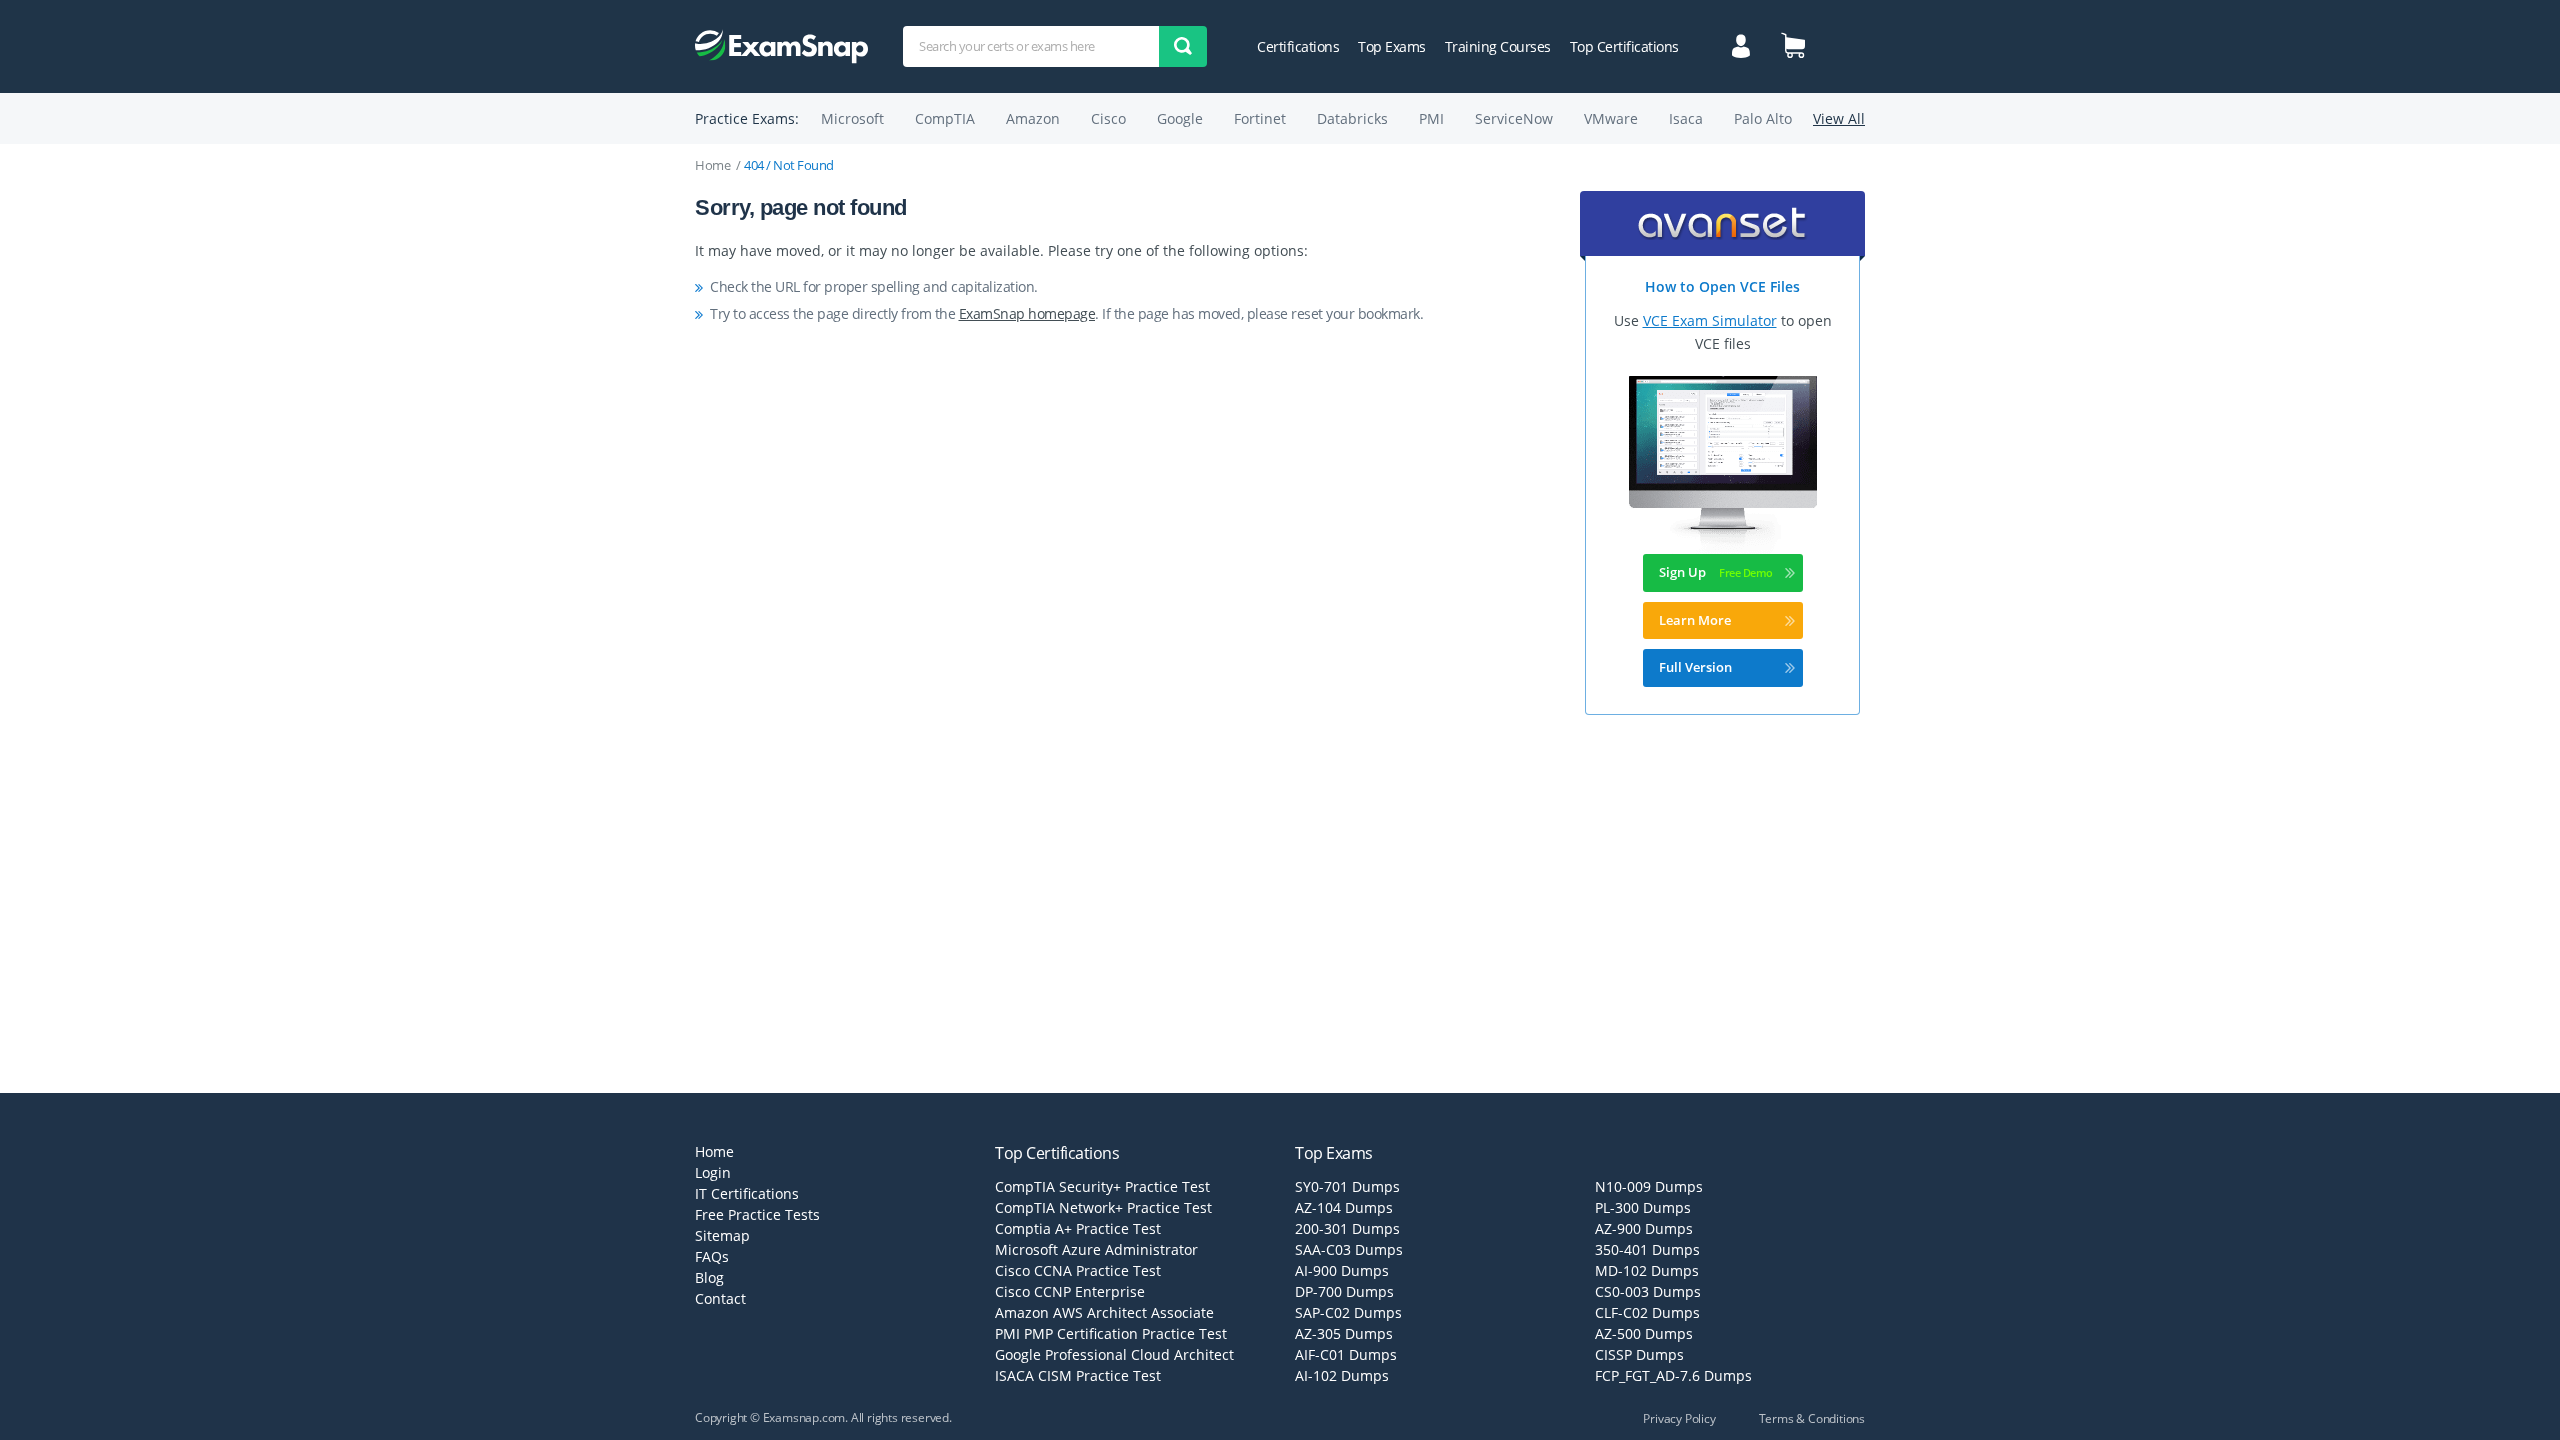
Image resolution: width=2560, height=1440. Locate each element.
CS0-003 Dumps (1648, 1291)
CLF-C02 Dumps (1647, 1312)
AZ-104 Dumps (1344, 1207)
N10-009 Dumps (1649, 1186)
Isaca (1686, 118)
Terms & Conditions (1812, 1418)
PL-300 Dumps (1643, 1207)
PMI (1431, 118)
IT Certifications (747, 1193)
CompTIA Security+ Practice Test (1102, 1186)
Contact (720, 1298)
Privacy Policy (1679, 1418)
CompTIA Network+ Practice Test (1103, 1207)
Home (712, 165)
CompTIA (945, 118)
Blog (709, 1277)
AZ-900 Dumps (1644, 1228)
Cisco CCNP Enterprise (1070, 1291)
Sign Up (1682, 572)
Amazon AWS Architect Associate (1104, 1312)
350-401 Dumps (1647, 1249)
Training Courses (1498, 46)
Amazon (1033, 118)
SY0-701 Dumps (1347, 1186)
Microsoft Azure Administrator (1096, 1249)
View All (1839, 118)
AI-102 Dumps (1342, 1375)
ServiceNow (1514, 118)
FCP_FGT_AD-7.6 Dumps (1673, 1375)
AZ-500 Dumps (1644, 1333)
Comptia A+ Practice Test (1078, 1228)
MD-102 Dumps (1647, 1270)
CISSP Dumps (1639, 1354)
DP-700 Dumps (1344, 1291)
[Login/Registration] (1741, 44)
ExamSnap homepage (1027, 313)
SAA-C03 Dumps (1349, 1249)
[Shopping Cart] (1793, 45)
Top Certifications (1624, 46)
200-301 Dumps (1347, 1228)
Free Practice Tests (757, 1214)
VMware (1611, 118)
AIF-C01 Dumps (1346, 1354)
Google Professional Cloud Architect (1114, 1354)
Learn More (1695, 620)
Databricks (1352, 118)
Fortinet (1260, 118)
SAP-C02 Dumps (1348, 1312)
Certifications (1298, 46)
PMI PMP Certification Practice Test (1111, 1333)
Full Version (1695, 667)
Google (1180, 118)
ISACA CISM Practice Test (1078, 1375)
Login (713, 1172)
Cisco (1108, 118)
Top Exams (1392, 46)
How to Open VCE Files (1722, 286)
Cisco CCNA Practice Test (1078, 1270)
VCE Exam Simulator (1710, 320)
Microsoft (852, 118)
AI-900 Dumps (1342, 1270)
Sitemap (722, 1235)
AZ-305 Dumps (1344, 1333)
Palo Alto (1763, 118)
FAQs (712, 1256)
